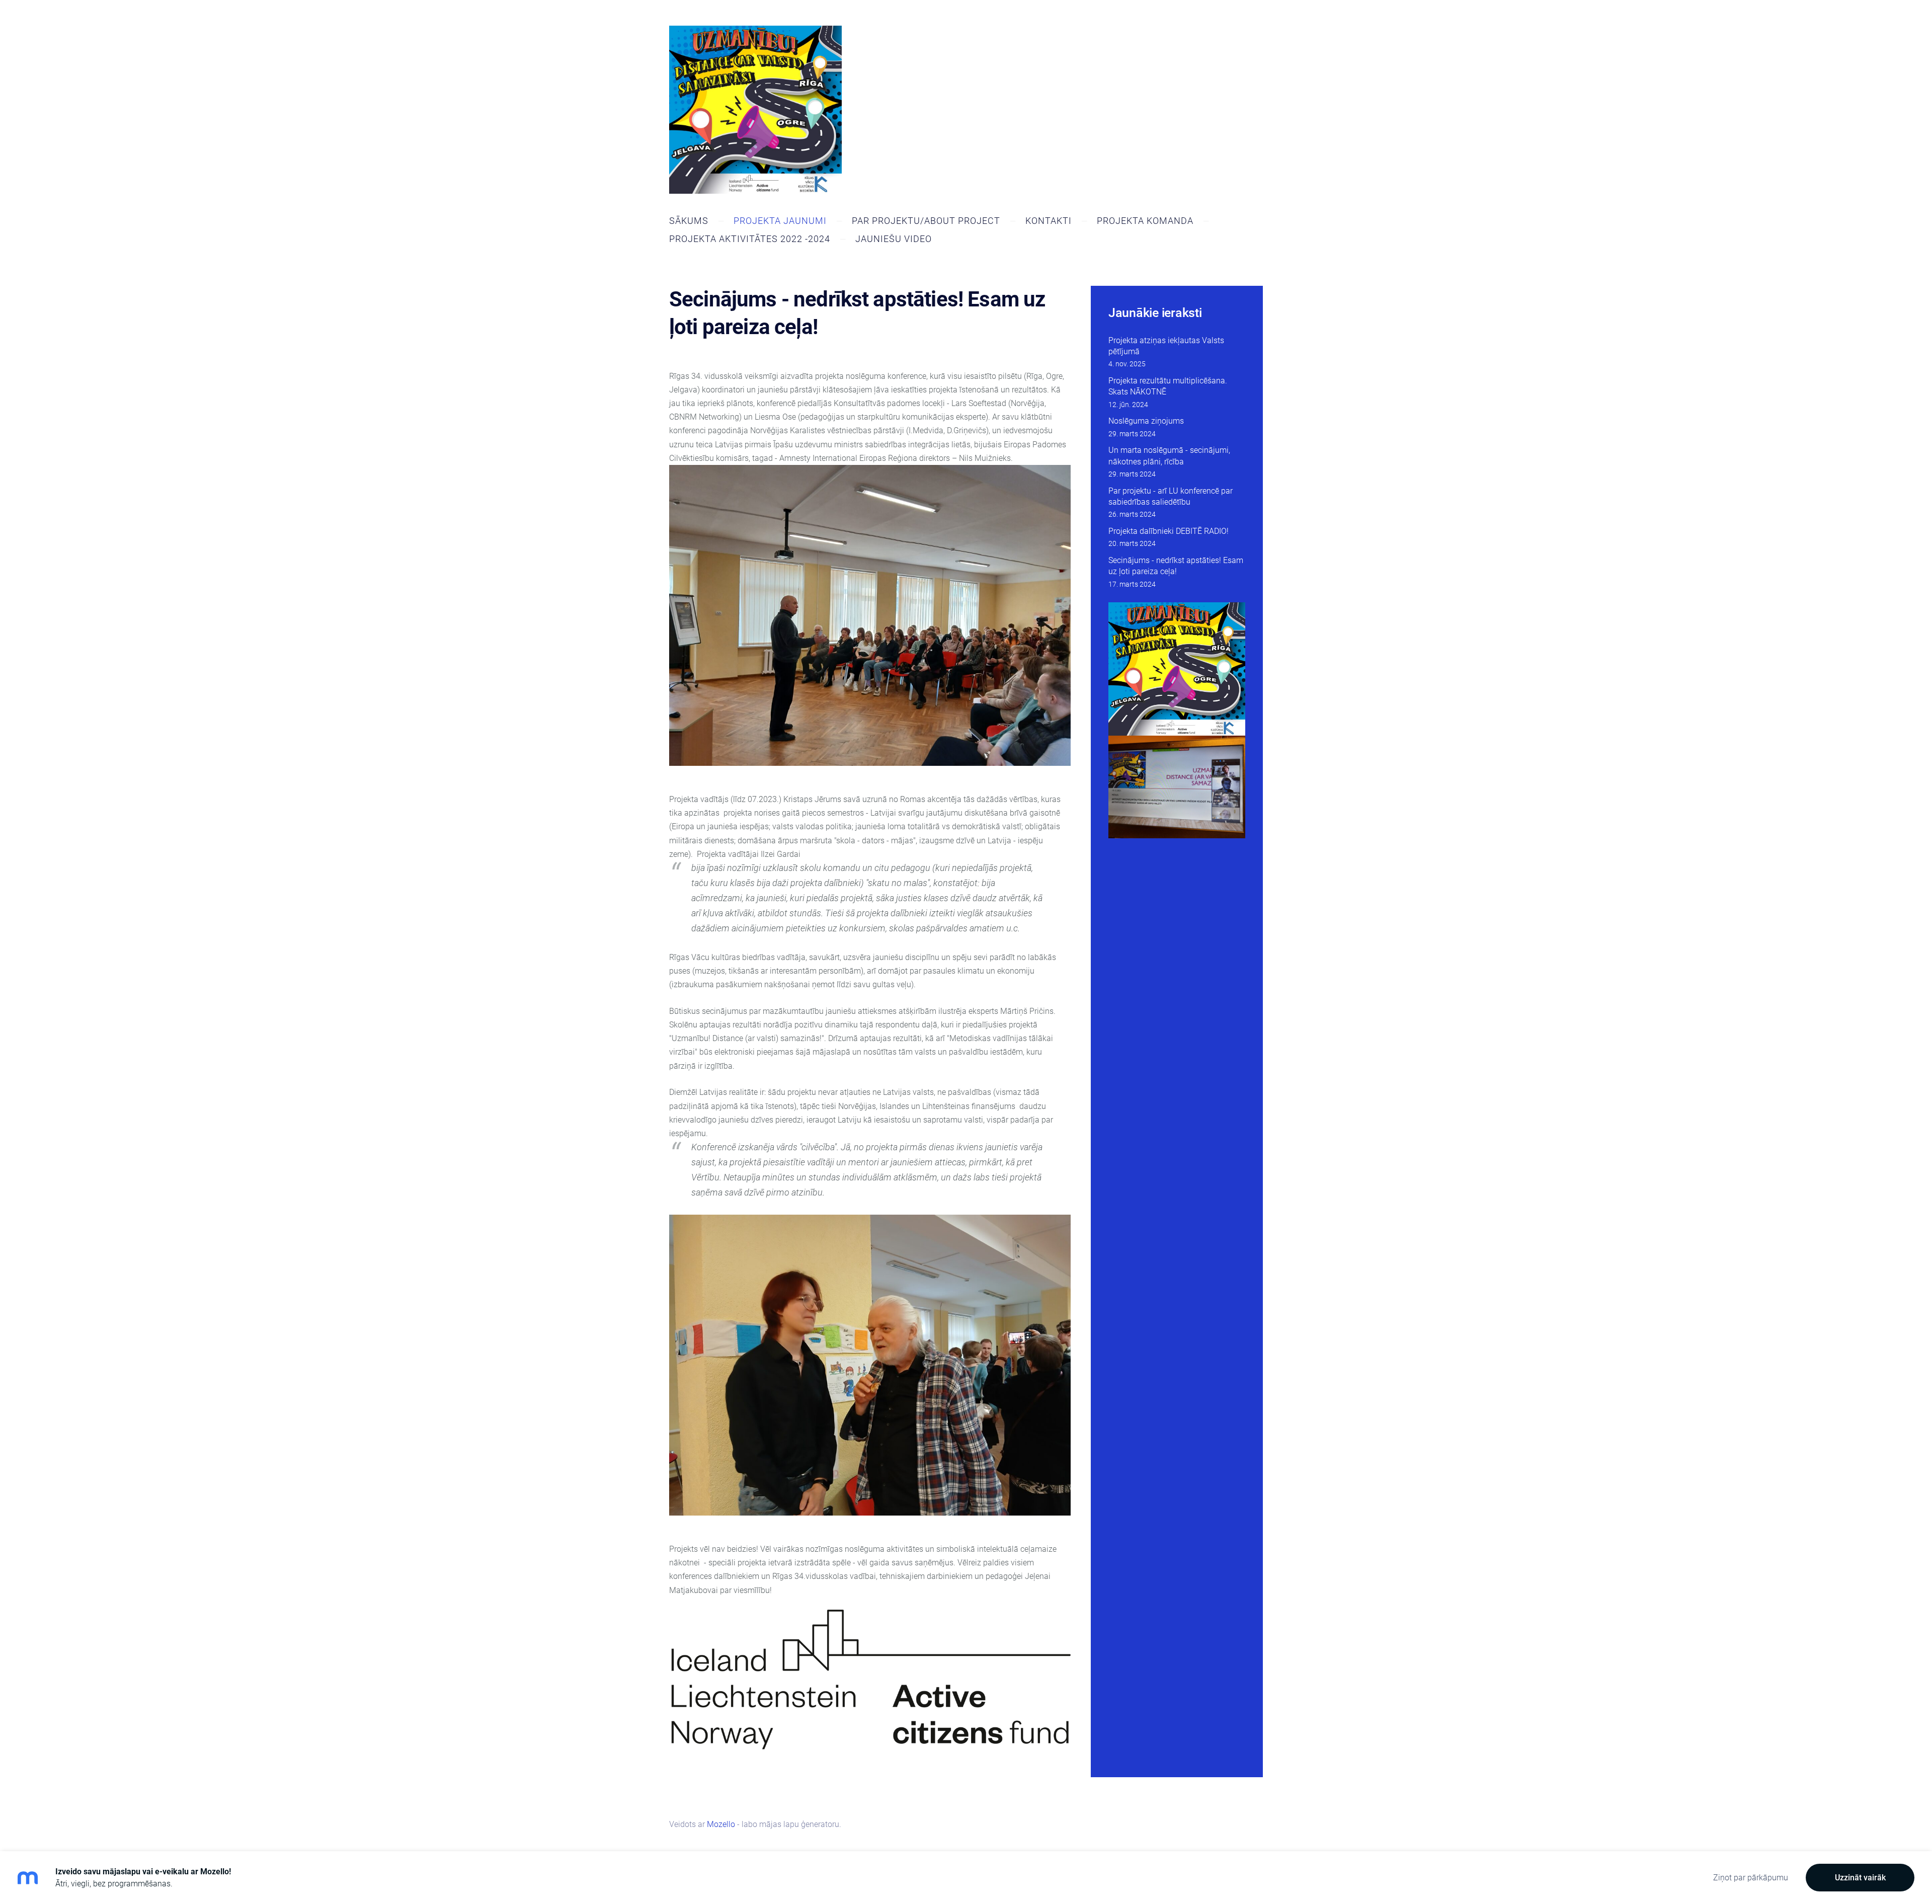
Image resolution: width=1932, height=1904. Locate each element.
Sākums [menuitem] (689, 221)
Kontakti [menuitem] (1049, 221)
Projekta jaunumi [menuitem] (780, 221)
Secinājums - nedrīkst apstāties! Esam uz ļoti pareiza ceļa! (1176, 566)
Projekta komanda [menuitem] (1145, 221)
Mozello (721, 1824)
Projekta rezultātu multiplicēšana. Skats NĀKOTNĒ (1168, 386)
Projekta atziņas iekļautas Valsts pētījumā (1166, 346)
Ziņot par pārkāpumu (1751, 1878)
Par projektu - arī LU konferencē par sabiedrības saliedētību (1171, 496)
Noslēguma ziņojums (1146, 421)
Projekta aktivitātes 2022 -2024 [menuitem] (750, 239)
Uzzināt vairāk (1860, 1878)
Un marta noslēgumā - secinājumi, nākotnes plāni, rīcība (1169, 456)
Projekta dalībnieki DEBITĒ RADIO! (1169, 531)
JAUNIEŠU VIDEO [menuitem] (894, 239)
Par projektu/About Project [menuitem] (926, 221)
